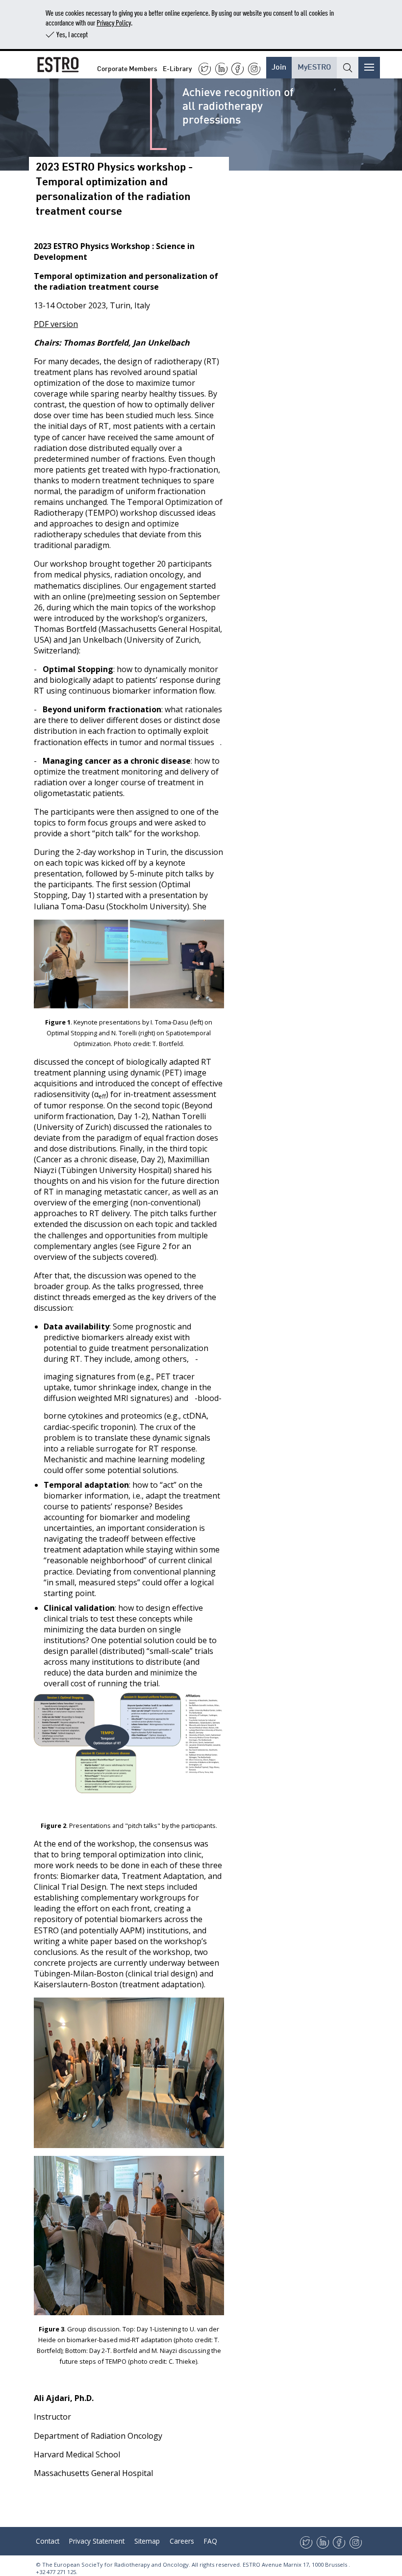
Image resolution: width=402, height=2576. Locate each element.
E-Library (177, 68)
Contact (48, 2541)
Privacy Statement (97, 2541)
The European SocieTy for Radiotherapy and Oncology (115, 2564)
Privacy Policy (114, 22)
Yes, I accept (72, 34)
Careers (182, 2541)
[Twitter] (205, 69)
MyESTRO (314, 66)
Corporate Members (127, 68)
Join (279, 66)
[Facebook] (238, 69)
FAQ (211, 2541)
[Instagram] (254, 69)
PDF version (56, 324)
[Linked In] (221, 69)
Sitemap (147, 2541)
